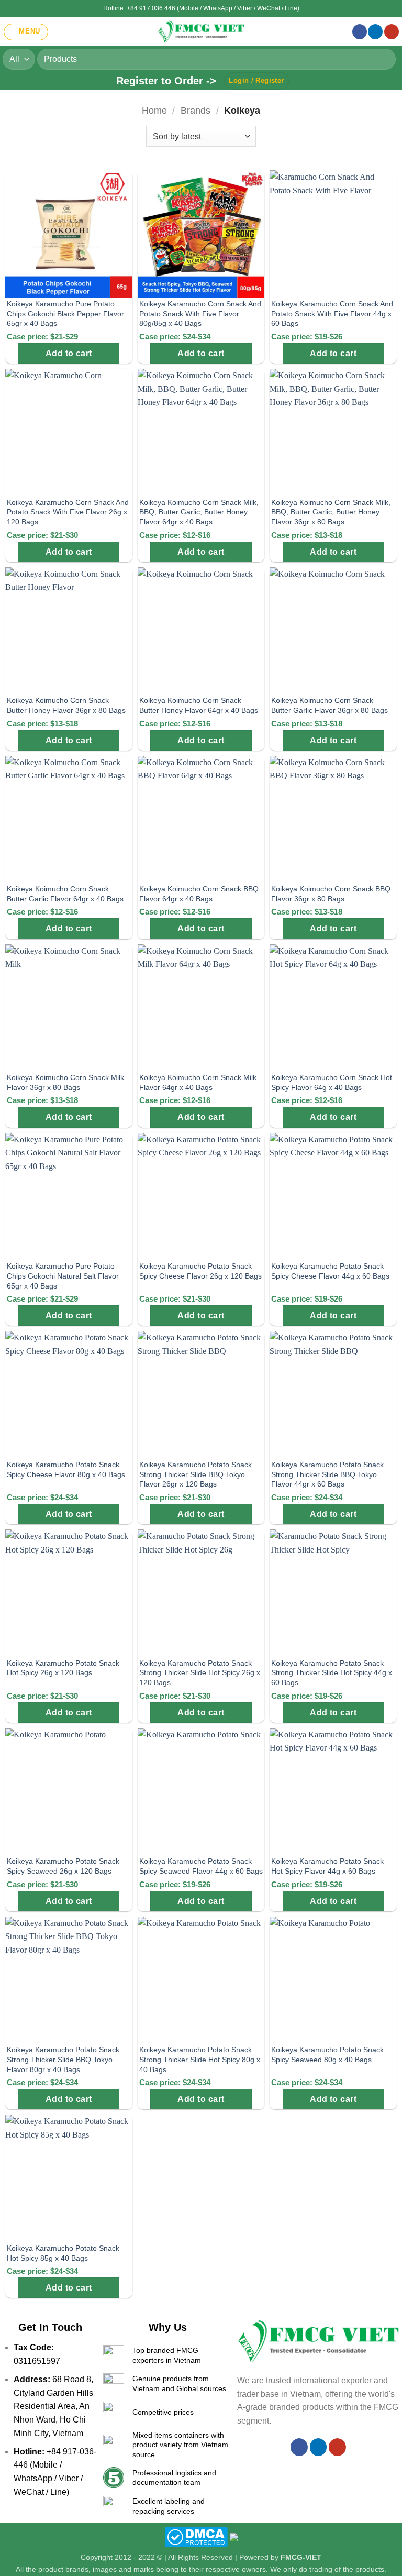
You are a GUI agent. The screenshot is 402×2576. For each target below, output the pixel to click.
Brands (196, 110)
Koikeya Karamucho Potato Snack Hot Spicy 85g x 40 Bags (63, 2253)
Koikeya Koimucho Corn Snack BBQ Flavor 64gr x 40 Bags (199, 894)
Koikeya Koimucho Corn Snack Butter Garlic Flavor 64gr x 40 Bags (65, 894)
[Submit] (383, 59)
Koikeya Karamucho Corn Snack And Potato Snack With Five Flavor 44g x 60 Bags (332, 313)
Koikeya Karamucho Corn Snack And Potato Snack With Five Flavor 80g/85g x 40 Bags (200, 313)
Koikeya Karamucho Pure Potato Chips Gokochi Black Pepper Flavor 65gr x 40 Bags (65, 313)
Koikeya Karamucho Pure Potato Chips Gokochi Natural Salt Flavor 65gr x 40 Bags (63, 1276)
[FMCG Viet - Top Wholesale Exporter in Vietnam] (201, 32)
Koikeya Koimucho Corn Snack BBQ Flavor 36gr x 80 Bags (331, 894)
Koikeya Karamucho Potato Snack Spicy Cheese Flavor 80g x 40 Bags (66, 1469)
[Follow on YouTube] (392, 32)
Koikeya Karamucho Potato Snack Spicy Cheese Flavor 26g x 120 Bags (200, 1271)
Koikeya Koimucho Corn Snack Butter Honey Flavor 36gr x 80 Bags (66, 705)
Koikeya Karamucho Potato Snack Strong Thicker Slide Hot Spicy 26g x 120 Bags (200, 1673)
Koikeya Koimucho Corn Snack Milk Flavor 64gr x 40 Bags (198, 1082)
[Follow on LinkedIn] (375, 32)
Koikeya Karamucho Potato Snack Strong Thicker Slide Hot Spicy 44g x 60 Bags (332, 1673)
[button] (26, 32)
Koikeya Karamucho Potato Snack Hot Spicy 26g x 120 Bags (63, 1668)
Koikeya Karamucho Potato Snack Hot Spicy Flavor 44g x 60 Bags (327, 1866)
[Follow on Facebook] (360, 32)
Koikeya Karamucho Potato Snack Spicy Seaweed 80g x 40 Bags (327, 2055)
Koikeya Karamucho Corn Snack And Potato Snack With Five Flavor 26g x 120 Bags (68, 512)
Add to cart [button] (69, 353)
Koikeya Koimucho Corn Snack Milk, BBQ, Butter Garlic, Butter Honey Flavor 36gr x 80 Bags (331, 512)
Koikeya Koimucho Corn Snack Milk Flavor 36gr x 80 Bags (65, 1082)
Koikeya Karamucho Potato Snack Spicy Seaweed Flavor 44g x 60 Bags (201, 1866)
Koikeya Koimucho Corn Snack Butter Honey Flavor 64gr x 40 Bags (199, 705)
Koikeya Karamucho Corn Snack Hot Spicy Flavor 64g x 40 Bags (332, 1082)
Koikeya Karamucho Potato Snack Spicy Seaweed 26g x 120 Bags (63, 1866)
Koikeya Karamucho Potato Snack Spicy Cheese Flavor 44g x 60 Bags (330, 1271)
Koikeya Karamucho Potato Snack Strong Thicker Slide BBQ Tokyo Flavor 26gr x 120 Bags (196, 1474)
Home (154, 110)
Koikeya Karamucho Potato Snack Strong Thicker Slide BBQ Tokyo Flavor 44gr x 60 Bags (327, 1474)
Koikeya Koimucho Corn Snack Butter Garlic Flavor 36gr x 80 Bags (330, 705)
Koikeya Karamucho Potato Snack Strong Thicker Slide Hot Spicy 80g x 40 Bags (200, 2059)
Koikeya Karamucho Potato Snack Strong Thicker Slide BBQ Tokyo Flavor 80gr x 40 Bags (63, 2059)
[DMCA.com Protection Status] (196, 2537)
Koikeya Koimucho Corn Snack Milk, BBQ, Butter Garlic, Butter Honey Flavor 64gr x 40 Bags (199, 512)
